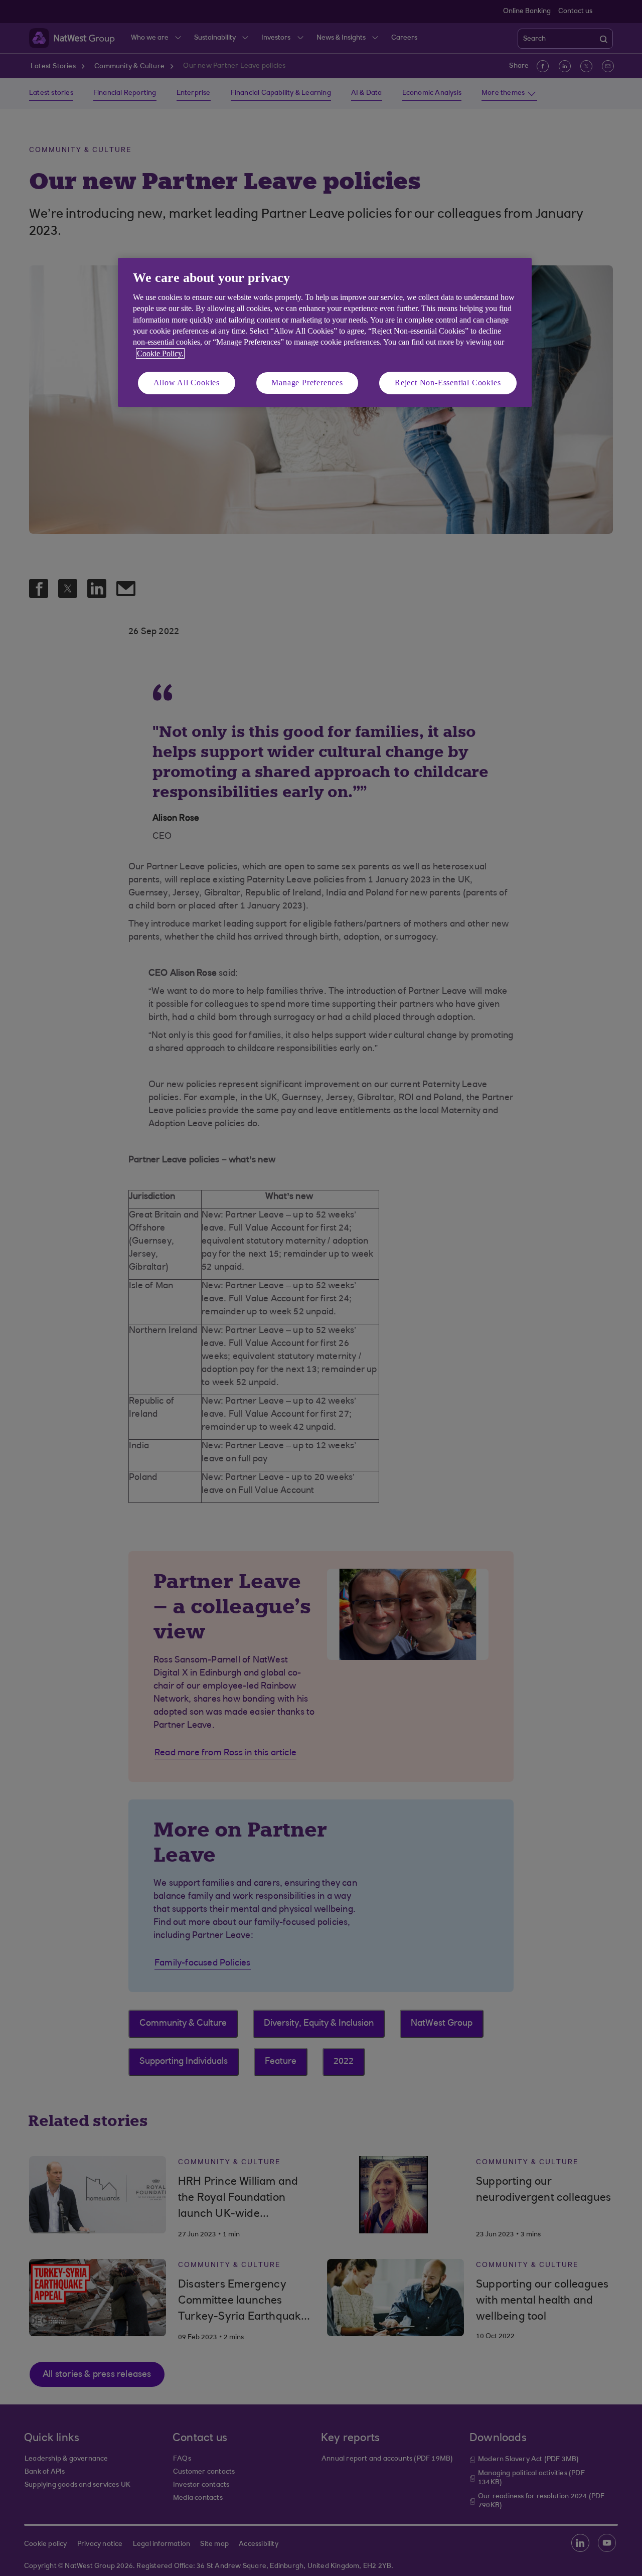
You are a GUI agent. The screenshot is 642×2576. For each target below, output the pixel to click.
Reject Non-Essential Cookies (448, 383)
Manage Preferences (307, 383)
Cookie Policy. (160, 353)
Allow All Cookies (187, 383)
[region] (325, 332)
